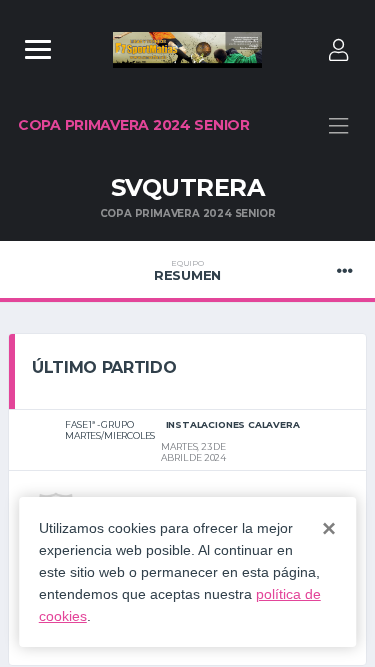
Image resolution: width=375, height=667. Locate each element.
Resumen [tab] (187, 271)
